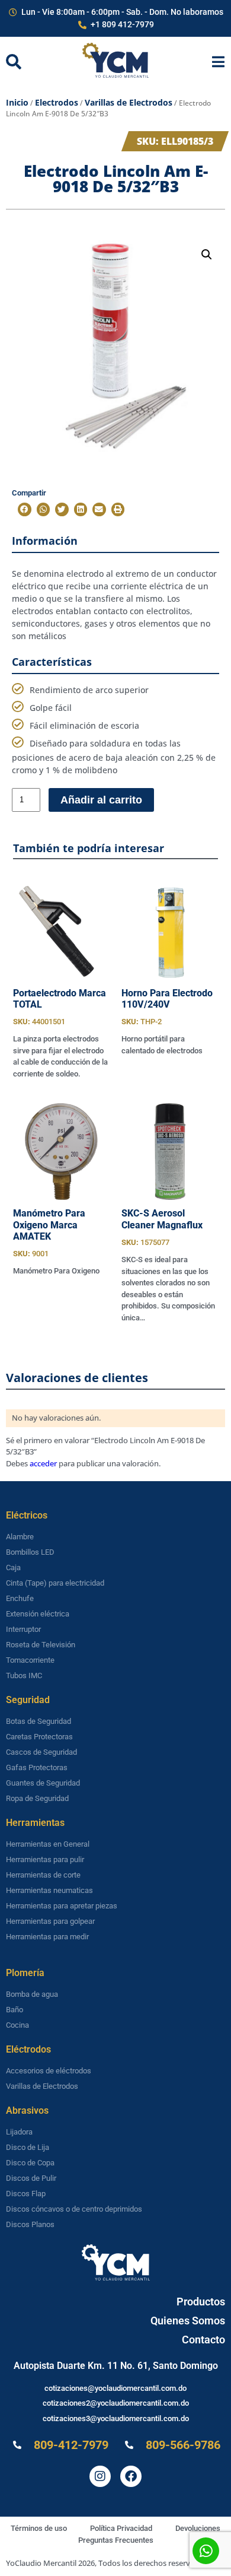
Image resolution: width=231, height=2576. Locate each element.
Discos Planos (30, 2224)
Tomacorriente (30, 1660)
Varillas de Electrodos (129, 102)
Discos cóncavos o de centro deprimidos (74, 2209)
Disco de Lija (28, 2147)
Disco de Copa (30, 2163)
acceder (43, 1463)
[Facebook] (131, 2476)
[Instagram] (100, 2476)
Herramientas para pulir (45, 1859)
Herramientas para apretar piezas (62, 1906)
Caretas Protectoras (39, 1737)
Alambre (20, 1537)
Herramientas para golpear (50, 1921)
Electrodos (57, 102)
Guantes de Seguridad (43, 1783)
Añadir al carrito (101, 800)
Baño (15, 2010)
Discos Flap (26, 2194)
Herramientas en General (48, 1844)
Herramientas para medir (47, 1937)
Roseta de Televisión (41, 1645)
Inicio (17, 102)
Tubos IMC (24, 1675)
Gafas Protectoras (37, 1767)
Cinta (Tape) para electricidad (55, 1583)
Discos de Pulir (31, 2178)
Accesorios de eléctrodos (49, 2071)
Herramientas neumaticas (49, 1890)
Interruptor (23, 1629)
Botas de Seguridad (38, 1721)
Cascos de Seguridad (41, 1752)
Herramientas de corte (43, 1875)
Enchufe (20, 1598)
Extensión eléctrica (38, 1614)
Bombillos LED (30, 1552)
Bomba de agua (32, 1994)
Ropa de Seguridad (37, 1798)
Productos (201, 2302)
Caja (13, 1567)
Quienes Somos (188, 2321)
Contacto (203, 2340)
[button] (207, 255)
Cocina (17, 2025)
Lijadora (19, 2132)
